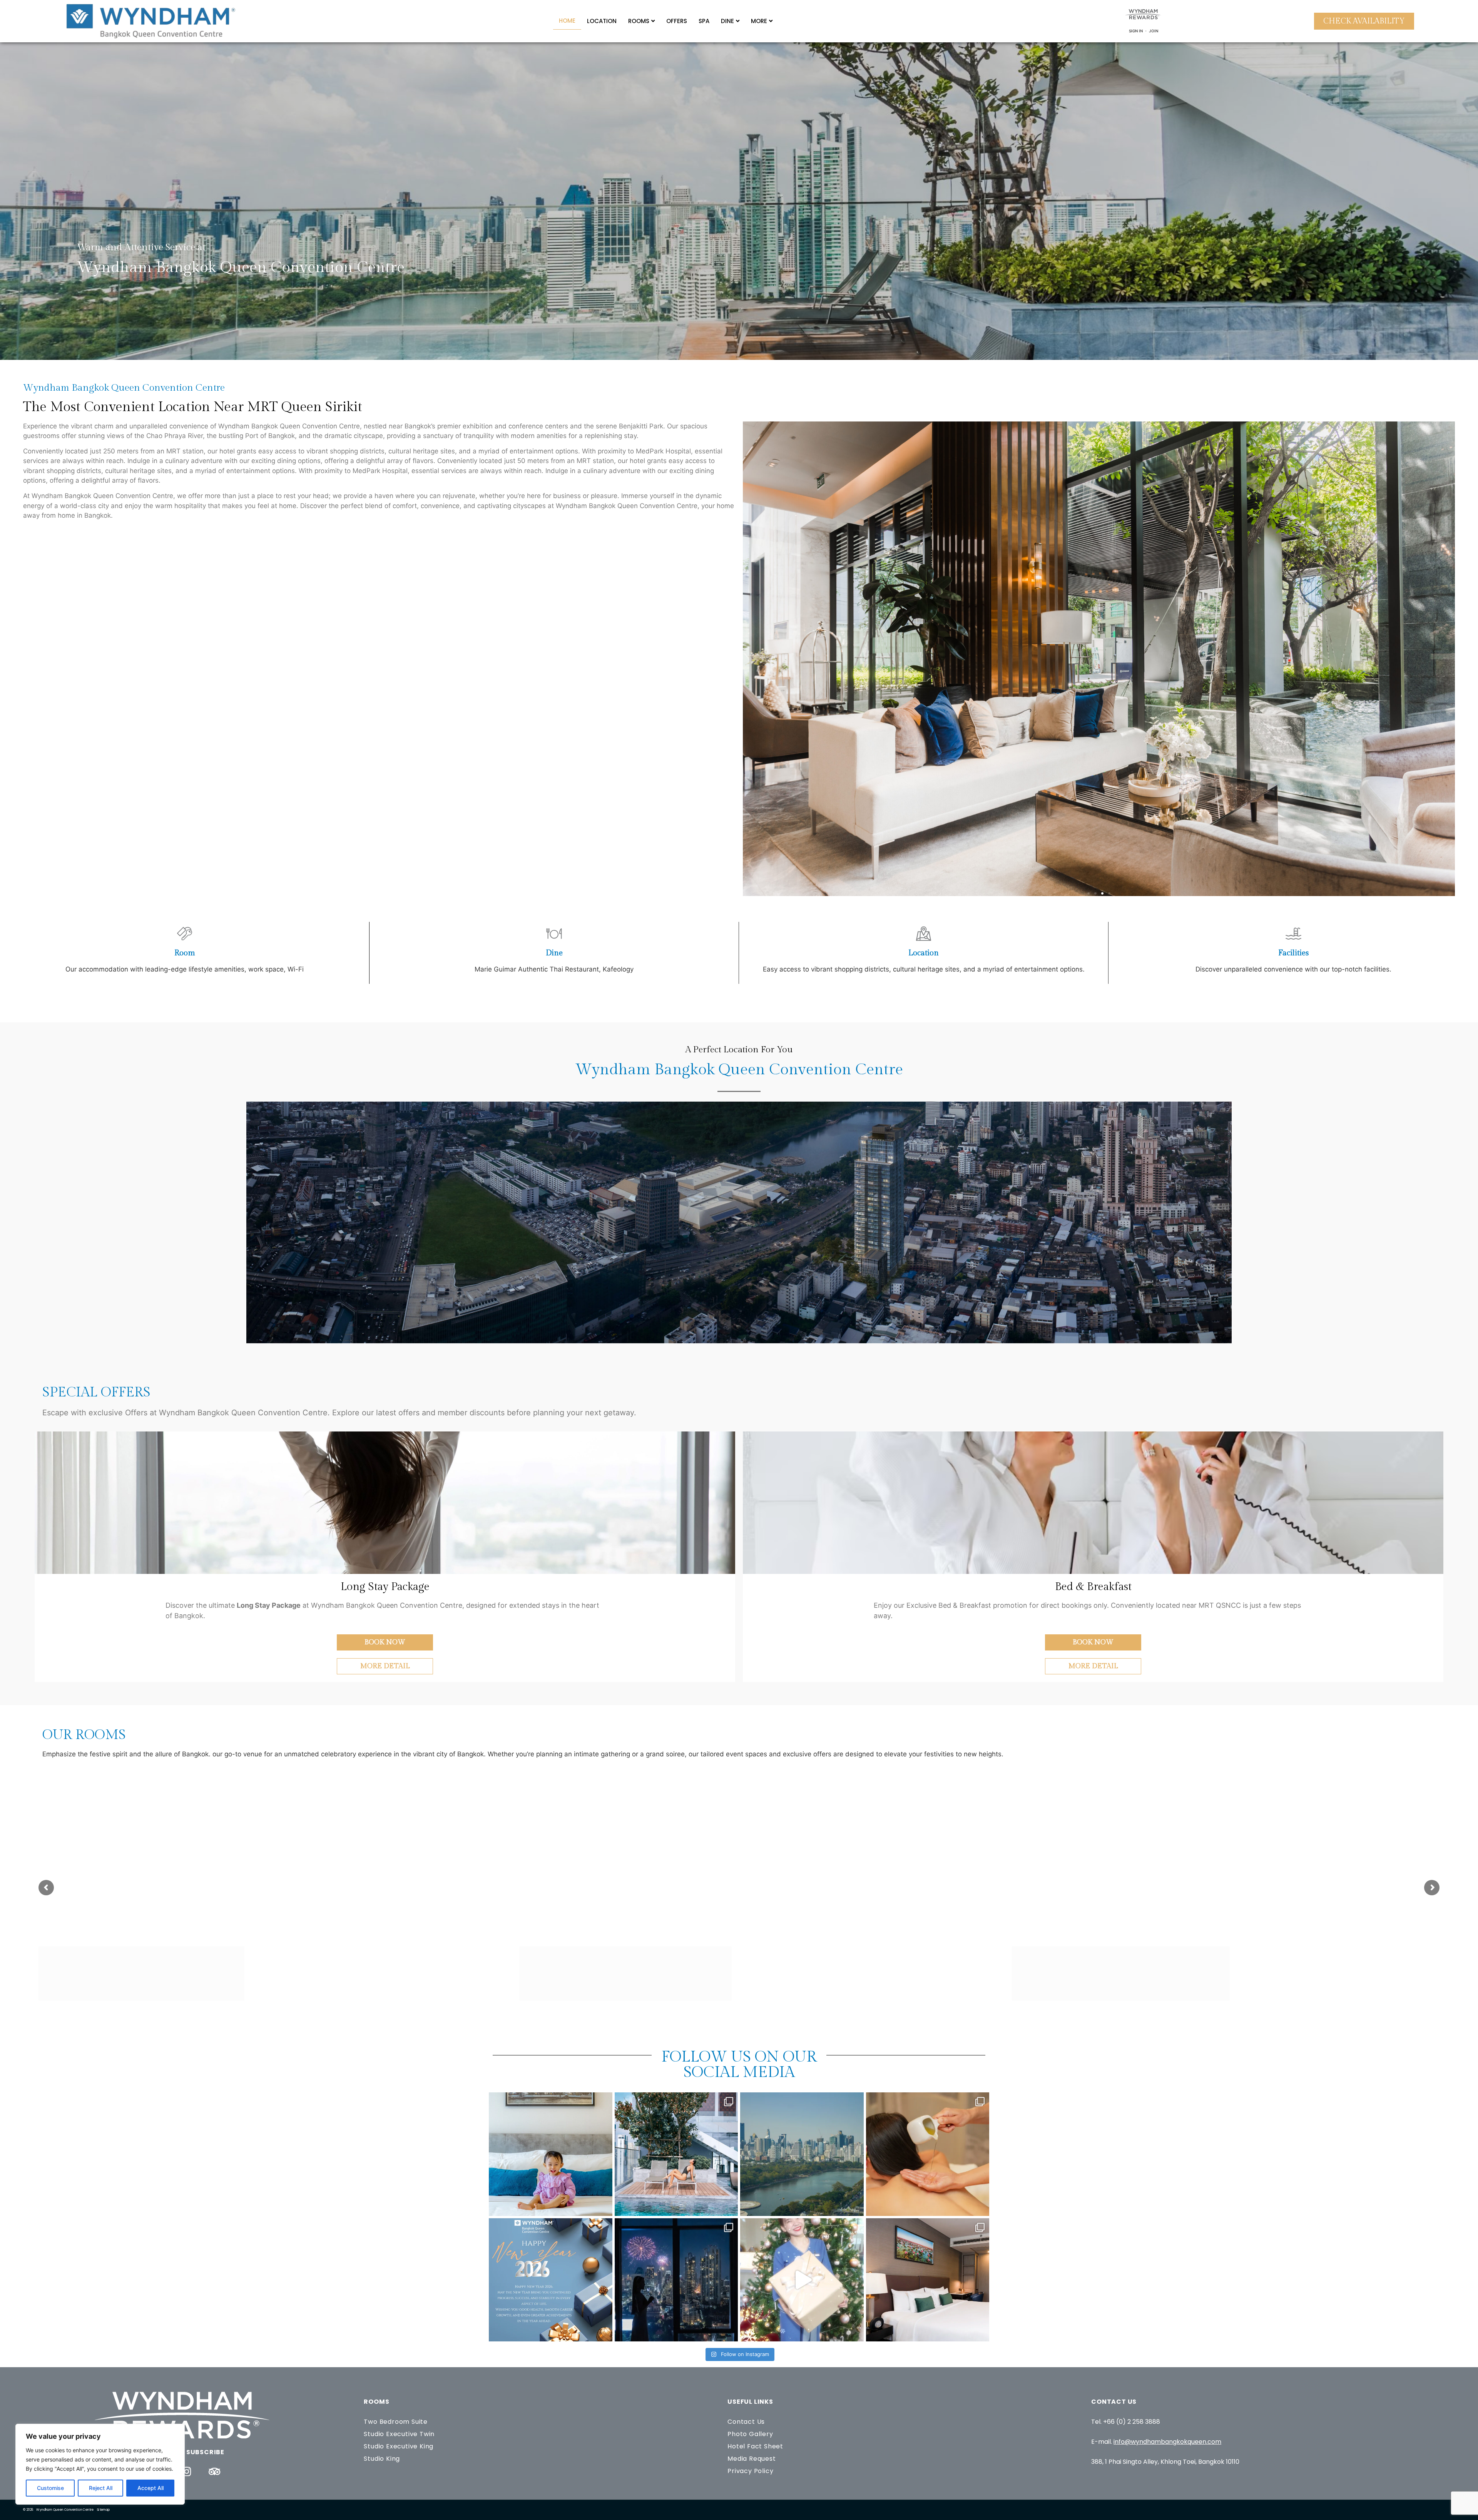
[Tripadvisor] (215, 2471)
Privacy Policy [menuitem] (750, 2471)
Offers (677, 21)
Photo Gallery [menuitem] (750, 2434)
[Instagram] (187, 2471)
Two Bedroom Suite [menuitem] (396, 2422)
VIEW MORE (918, 1990)
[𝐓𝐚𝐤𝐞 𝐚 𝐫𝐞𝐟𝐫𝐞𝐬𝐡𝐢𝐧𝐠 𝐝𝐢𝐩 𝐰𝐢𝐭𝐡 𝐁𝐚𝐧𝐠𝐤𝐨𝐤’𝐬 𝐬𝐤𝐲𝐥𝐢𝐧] (676, 2154)
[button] (1088, 893)
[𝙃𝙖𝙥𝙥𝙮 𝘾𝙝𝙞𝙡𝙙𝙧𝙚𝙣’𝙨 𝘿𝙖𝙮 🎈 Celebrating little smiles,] (551, 2154)
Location (602, 21)
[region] (100, 2464)
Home (567, 21)
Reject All (101, 2488)
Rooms (639, 21)
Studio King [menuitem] (382, 2459)
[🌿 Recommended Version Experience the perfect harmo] (802, 2154)
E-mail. (1156, 2442)
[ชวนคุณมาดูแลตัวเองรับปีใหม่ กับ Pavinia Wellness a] (928, 2154)
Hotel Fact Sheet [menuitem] (755, 2446)
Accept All (150, 2488)
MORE (759, 21)
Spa (704, 21)
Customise (50, 2488)
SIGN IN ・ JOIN (1144, 31)
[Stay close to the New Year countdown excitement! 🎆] (676, 2280)
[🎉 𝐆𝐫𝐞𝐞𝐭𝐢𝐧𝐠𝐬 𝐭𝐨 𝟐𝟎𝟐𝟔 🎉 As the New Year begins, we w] (551, 2280)
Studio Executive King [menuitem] (399, 2446)
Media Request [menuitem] (752, 2459)
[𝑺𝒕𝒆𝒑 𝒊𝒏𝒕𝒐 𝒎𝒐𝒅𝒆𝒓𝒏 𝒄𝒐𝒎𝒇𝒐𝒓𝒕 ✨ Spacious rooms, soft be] (928, 2280)
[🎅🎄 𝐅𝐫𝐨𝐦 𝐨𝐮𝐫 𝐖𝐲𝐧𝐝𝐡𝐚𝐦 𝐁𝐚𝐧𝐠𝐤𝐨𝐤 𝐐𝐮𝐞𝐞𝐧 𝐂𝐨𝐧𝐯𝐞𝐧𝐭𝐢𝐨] (802, 2280)
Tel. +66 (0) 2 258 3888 (1126, 2422)
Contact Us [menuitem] (746, 2422)
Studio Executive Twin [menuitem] (399, 2434)
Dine (727, 21)
